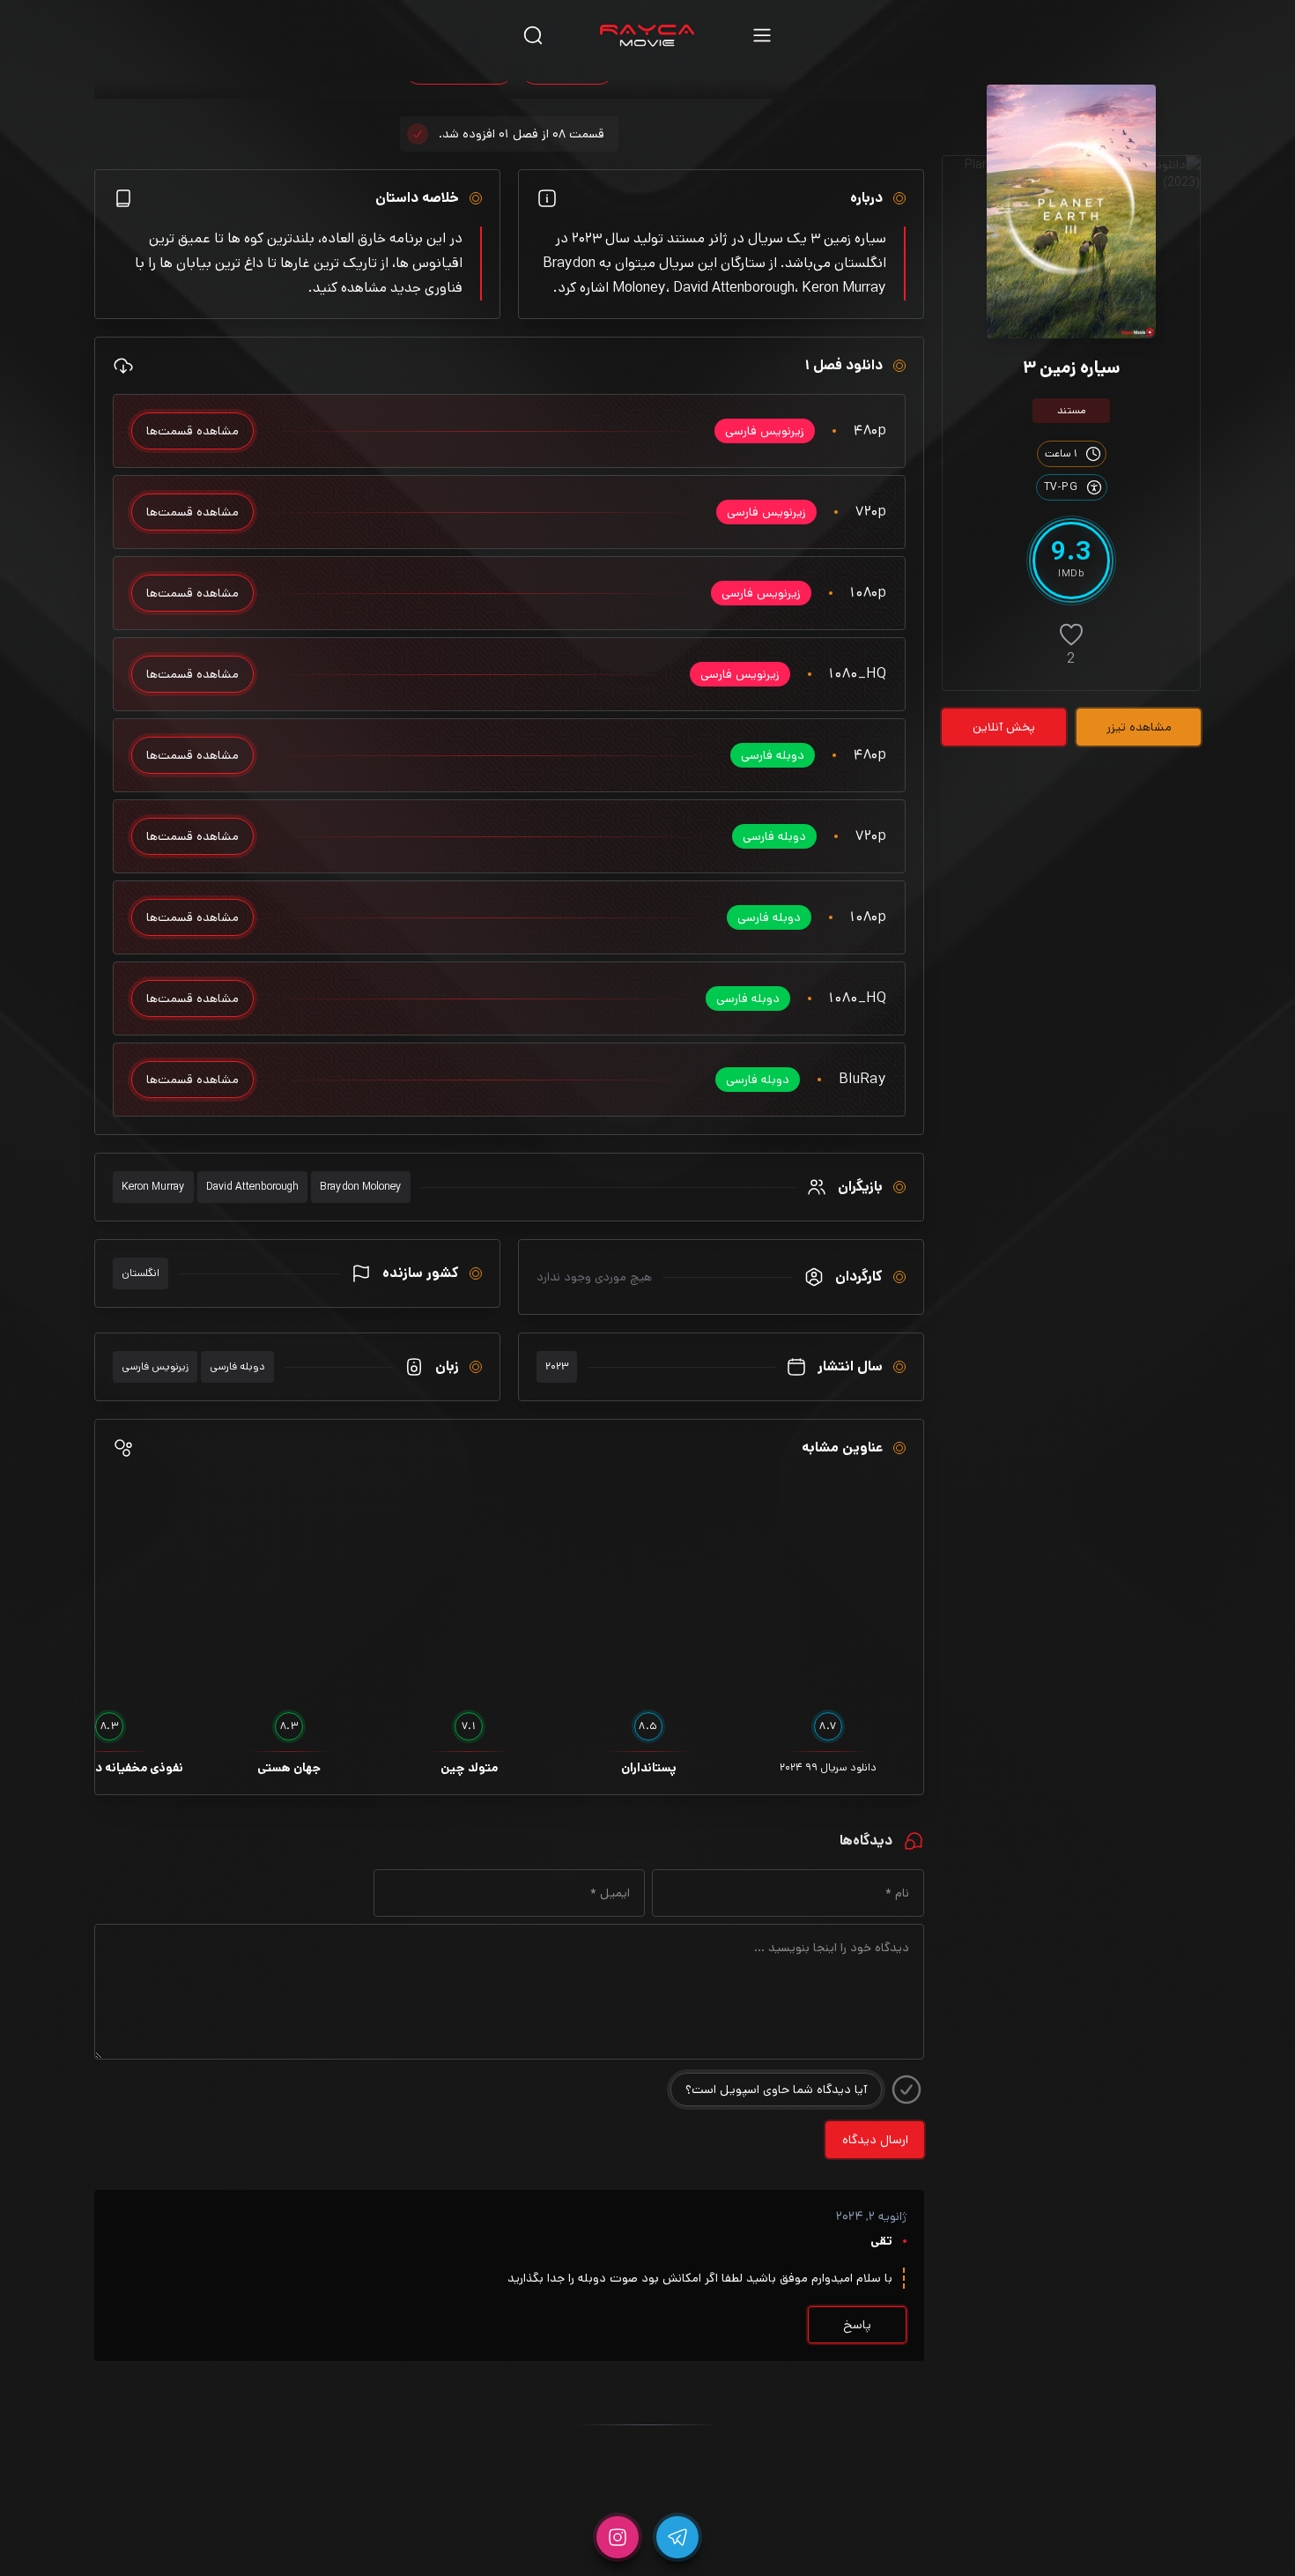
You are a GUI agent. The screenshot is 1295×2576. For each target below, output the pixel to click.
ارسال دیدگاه (875, 2140)
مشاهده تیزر (1139, 727)
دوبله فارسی (237, 1366)
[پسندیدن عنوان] (1071, 635)
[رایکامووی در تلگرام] (677, 2537)
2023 (557, 1366)
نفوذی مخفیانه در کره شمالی (110, 1768)
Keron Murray (153, 1187)
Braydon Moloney (361, 1187)
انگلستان (141, 1273)
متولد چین (469, 1768)
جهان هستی (289, 1768)
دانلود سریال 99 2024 (828, 1767)
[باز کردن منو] (762, 35)
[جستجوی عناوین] (533, 35)
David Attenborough (252, 1187)
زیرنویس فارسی (155, 1366)
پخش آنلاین (1004, 727)
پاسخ (857, 2325)
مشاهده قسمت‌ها (192, 431)
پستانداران (649, 1768)
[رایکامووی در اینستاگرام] (618, 2537)
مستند (1072, 410)
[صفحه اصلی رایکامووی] (647, 35)
